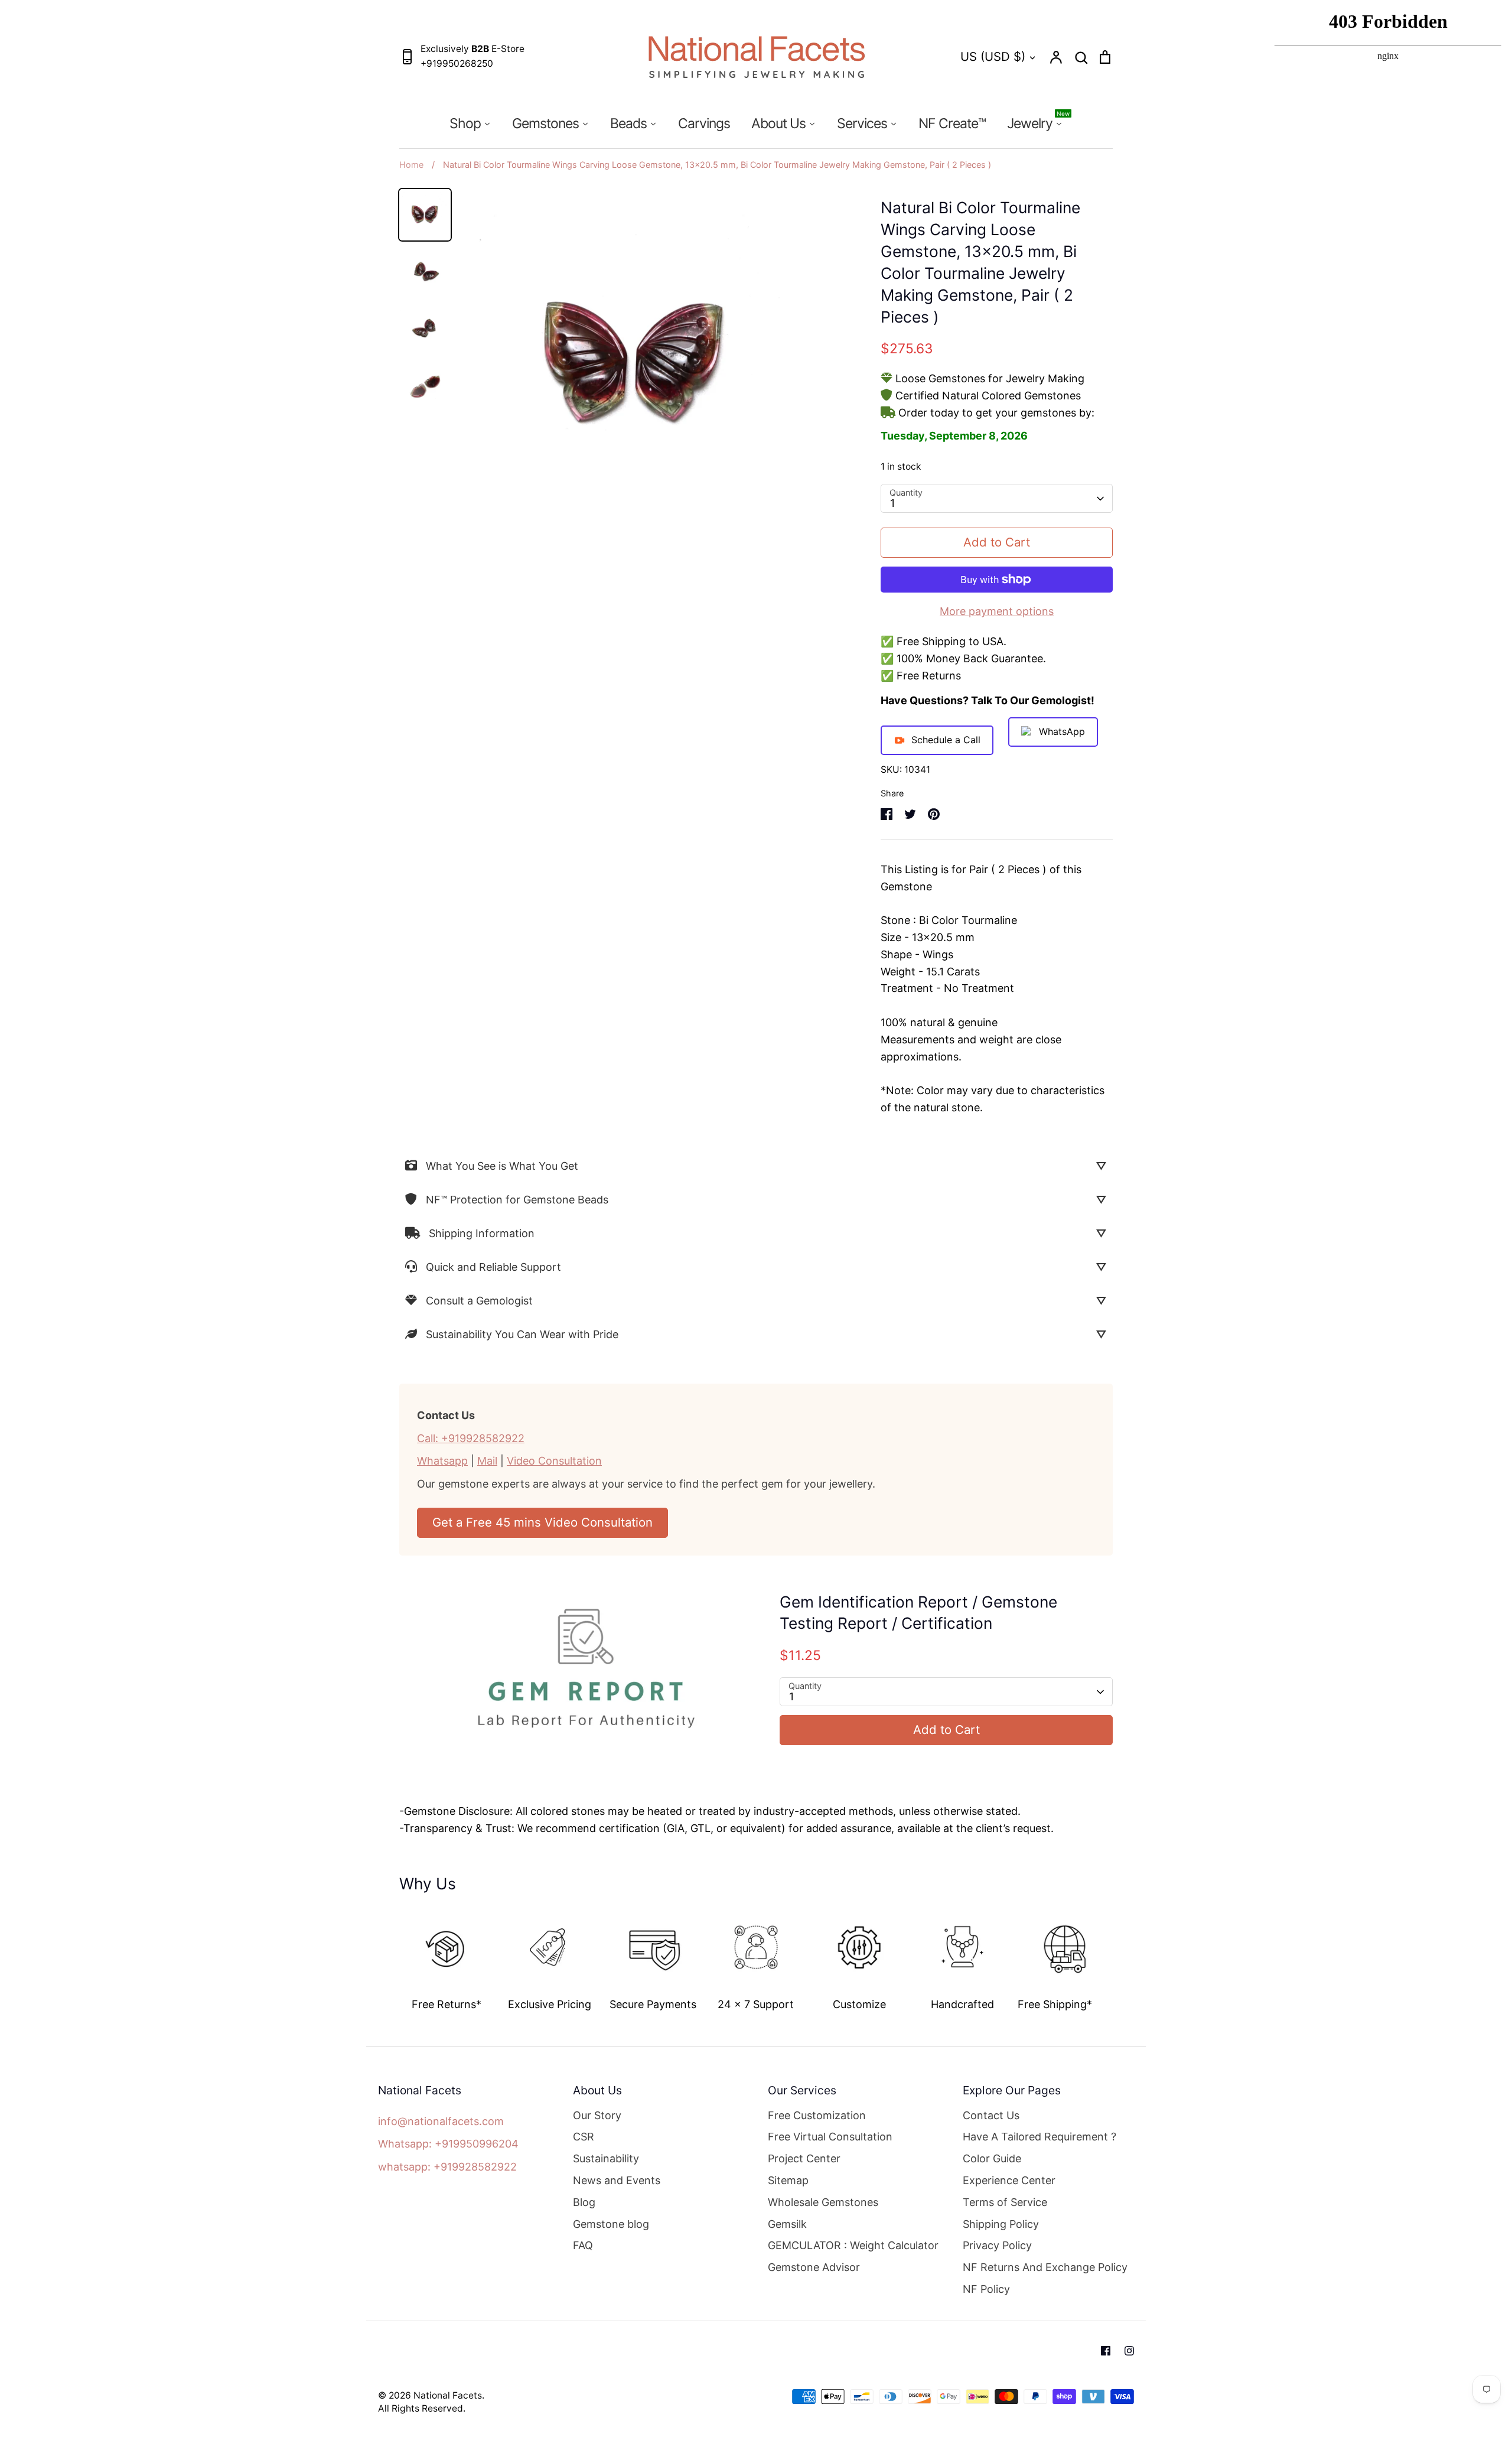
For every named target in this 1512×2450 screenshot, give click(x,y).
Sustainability (606, 2158)
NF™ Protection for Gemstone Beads (517, 1200)
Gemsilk (787, 2224)
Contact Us (991, 2115)
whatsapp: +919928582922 (447, 2167)
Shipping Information (482, 1233)
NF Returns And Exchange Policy (1045, 2267)
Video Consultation (554, 1461)
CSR (584, 2137)
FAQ (583, 2245)
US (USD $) (993, 56)
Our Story (597, 2115)
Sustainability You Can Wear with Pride (522, 1334)
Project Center (804, 2158)
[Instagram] (1129, 2351)
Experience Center (1009, 2180)
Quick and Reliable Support (493, 1267)
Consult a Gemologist (479, 1301)
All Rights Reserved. (422, 2408)
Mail (487, 1461)
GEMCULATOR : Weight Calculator (853, 2245)
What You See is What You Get (502, 1166)
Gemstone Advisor (814, 2267)
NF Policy (986, 2289)
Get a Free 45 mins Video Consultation (542, 1522)
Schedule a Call (946, 740)
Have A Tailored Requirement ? (1039, 2137)
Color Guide (992, 2158)
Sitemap (788, 2180)
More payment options (997, 611)
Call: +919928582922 (471, 1438)
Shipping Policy (1001, 2224)
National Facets (448, 2395)
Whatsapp (442, 1461)
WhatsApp (1062, 731)
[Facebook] (1106, 2351)
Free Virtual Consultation (830, 2137)
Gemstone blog (611, 2224)
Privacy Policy (997, 2245)
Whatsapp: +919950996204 (448, 2144)
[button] (391, 1956)
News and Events (617, 2180)
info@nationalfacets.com (441, 2121)
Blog (584, 2202)
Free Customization (817, 2115)
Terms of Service (1005, 2202)
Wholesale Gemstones (823, 2202)
